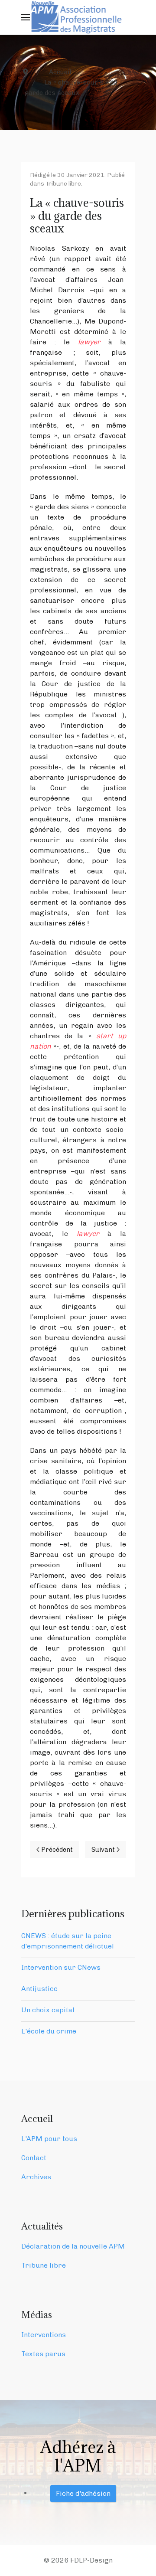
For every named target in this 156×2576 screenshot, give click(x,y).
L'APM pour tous (49, 2139)
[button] (26, 17)
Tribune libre (63, 184)
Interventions (44, 2335)
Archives (36, 2177)
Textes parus (43, 2354)
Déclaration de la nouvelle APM (73, 2246)
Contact (34, 2158)
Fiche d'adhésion (83, 2493)
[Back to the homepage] (78, 17)
